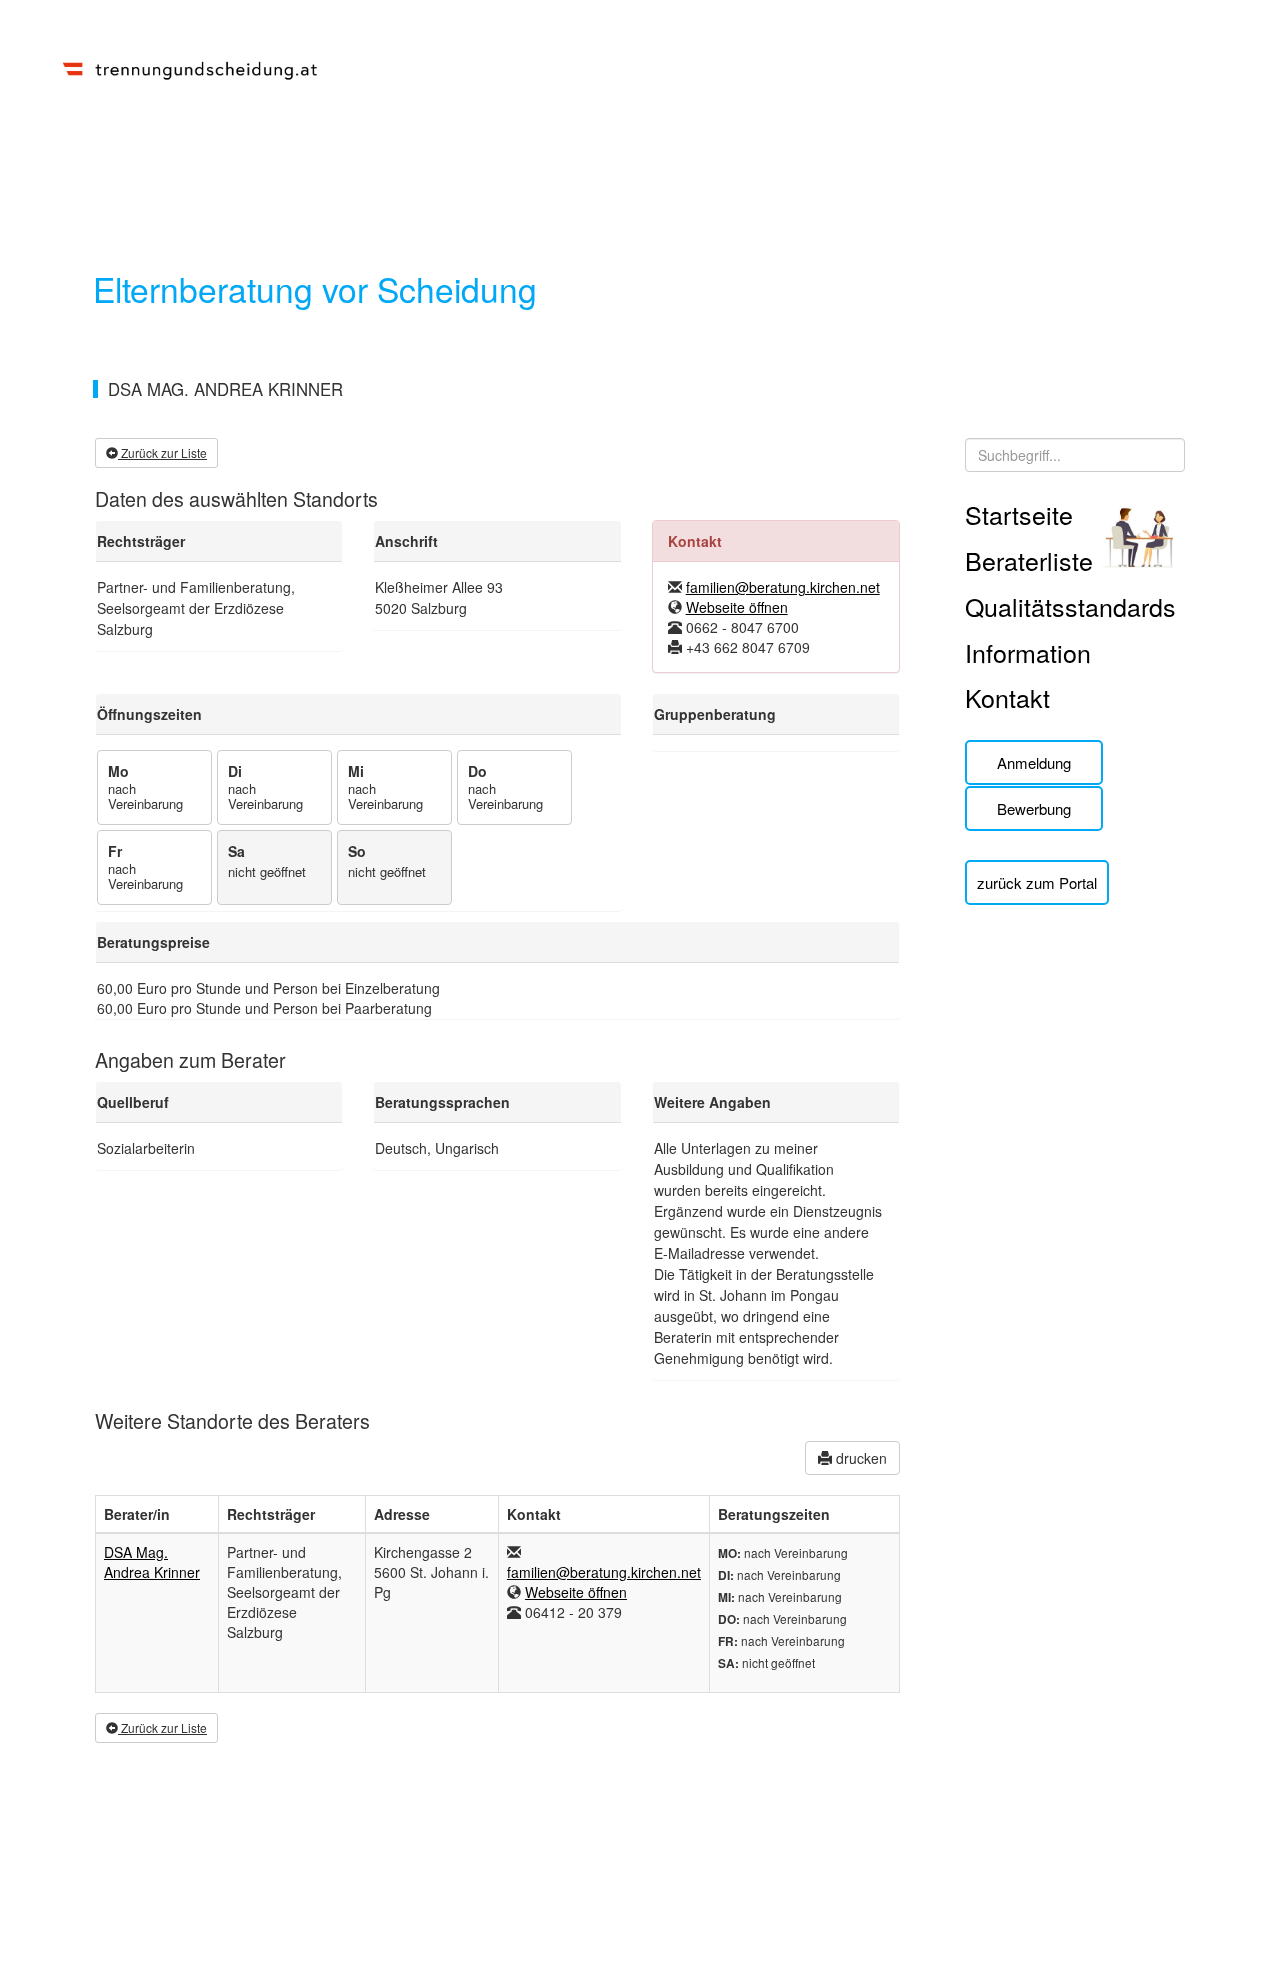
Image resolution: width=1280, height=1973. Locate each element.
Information (1028, 652)
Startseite (1019, 514)
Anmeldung (1034, 762)
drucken (859, 1458)
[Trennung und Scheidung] (190, 67)
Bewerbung (1034, 808)
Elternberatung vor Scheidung (315, 288)
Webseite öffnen (737, 607)
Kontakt (1007, 697)
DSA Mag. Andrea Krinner (152, 1562)
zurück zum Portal (1037, 882)
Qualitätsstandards (1070, 606)
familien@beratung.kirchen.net (783, 587)
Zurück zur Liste (162, 452)
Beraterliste (1029, 560)
